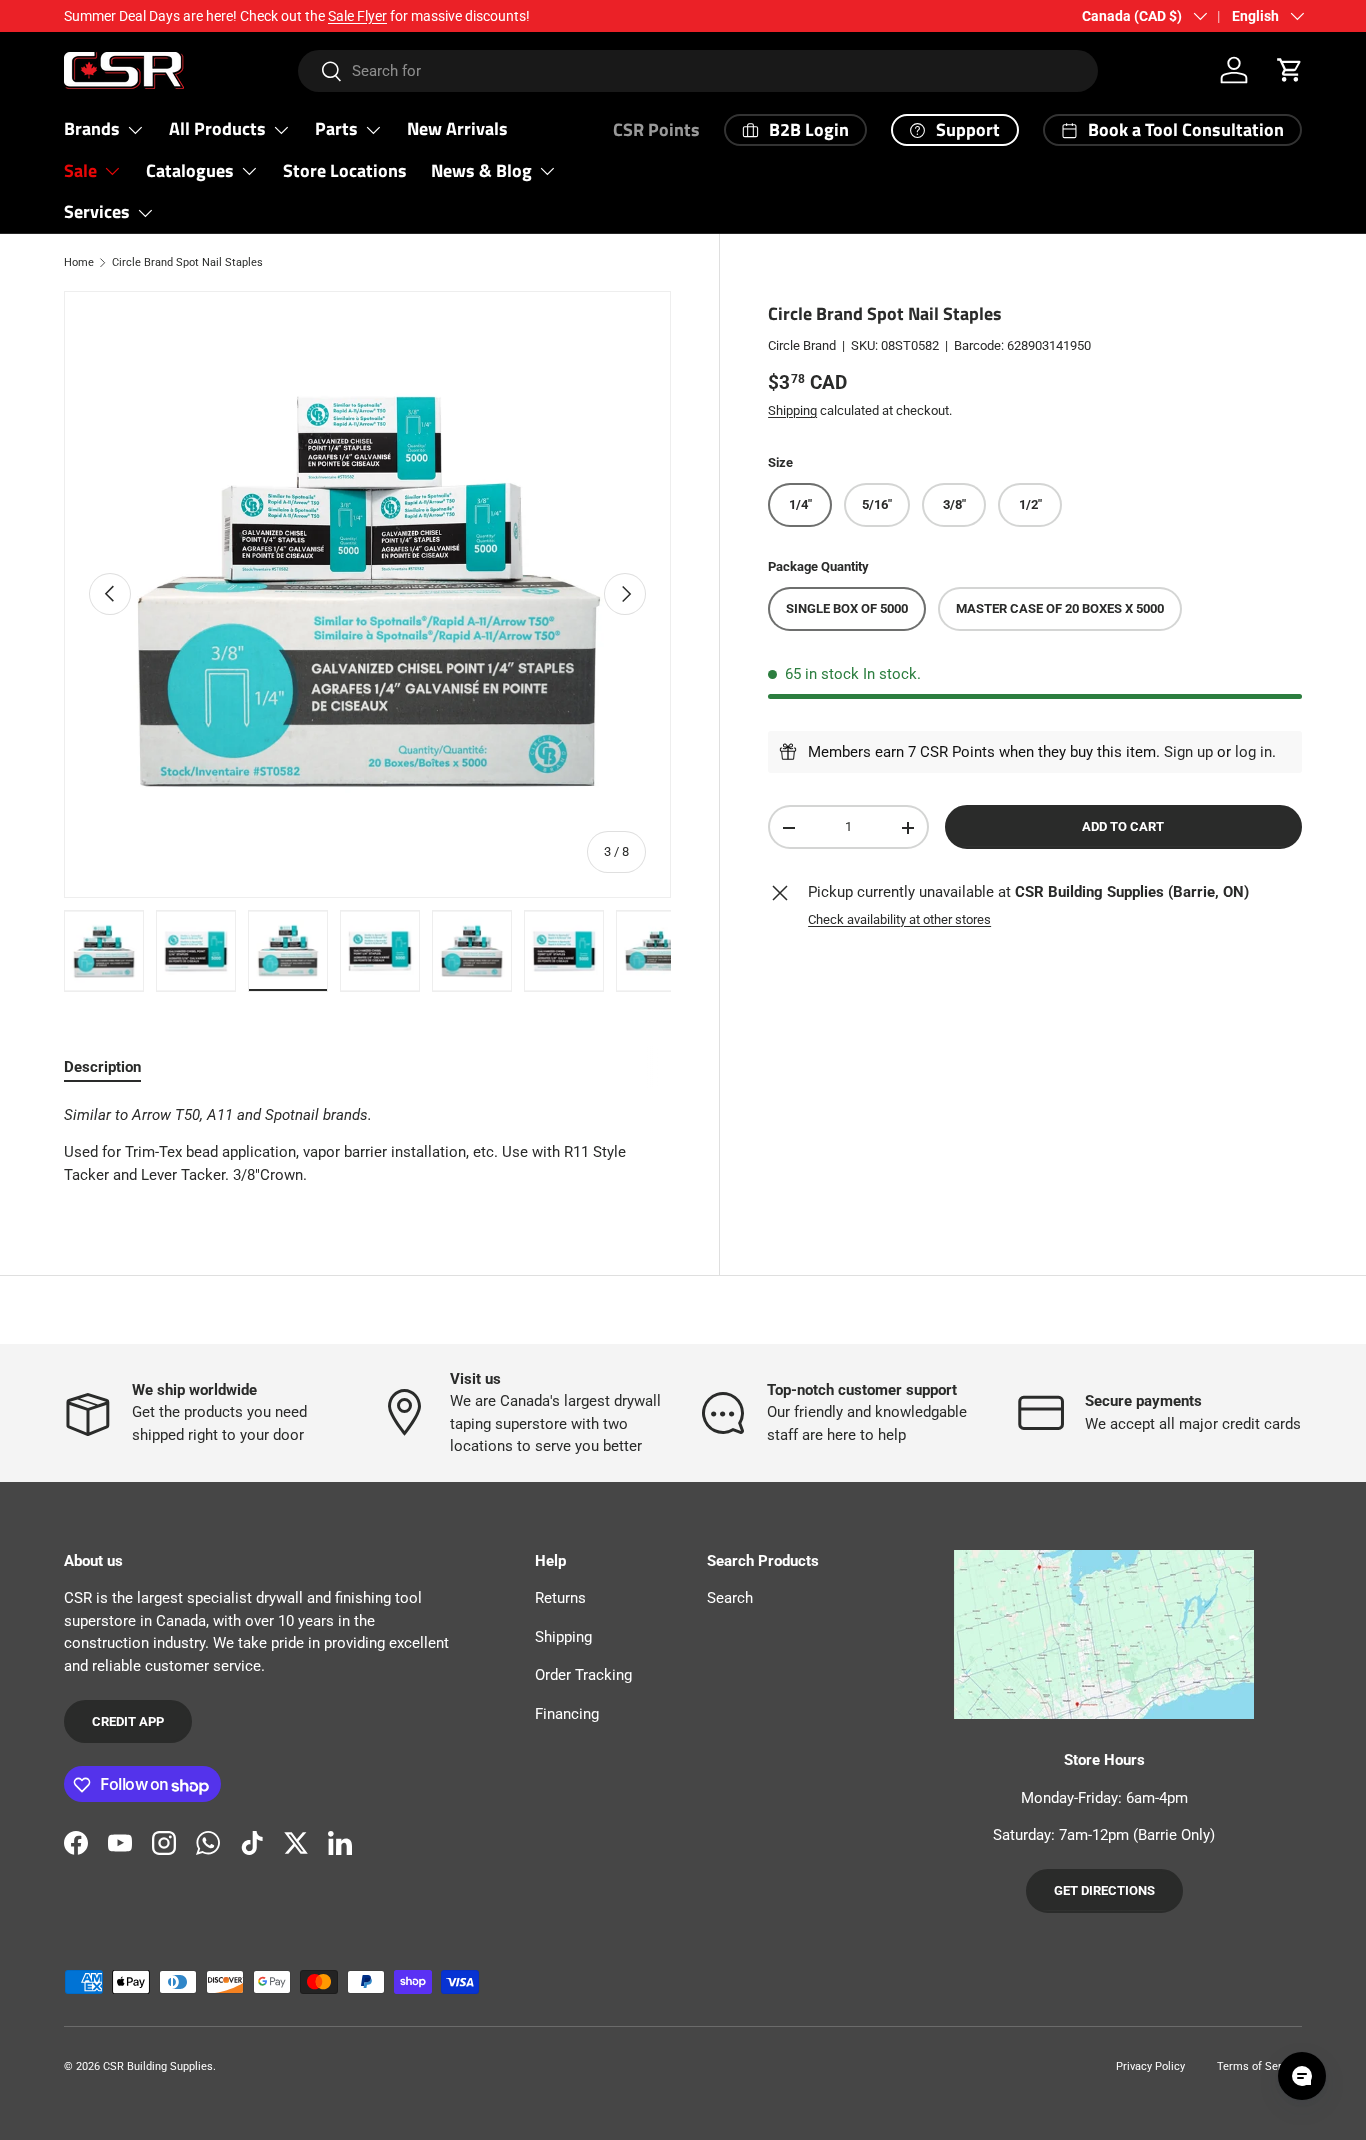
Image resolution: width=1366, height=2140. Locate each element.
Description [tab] (102, 1067)
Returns (560, 1599)
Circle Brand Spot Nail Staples (187, 262)
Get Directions (1104, 1891)
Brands (92, 128)
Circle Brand (802, 346)
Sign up (1188, 752)
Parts (336, 128)
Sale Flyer (357, 16)
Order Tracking (583, 1676)
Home (79, 262)
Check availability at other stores (899, 919)
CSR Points (656, 129)
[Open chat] (1302, 2076)
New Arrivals (457, 128)
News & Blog (481, 170)
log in (1253, 752)
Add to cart (1123, 827)
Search (730, 1599)
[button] (1290, 70)
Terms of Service (1259, 2066)
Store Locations (345, 170)
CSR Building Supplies (158, 2066)
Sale (80, 170)
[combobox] (697, 71)
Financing (567, 1714)
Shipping (792, 410)
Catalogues (190, 170)
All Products (217, 128)
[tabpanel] (367, 1145)
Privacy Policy (1150, 2066)
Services (97, 211)
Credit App (128, 1721)
